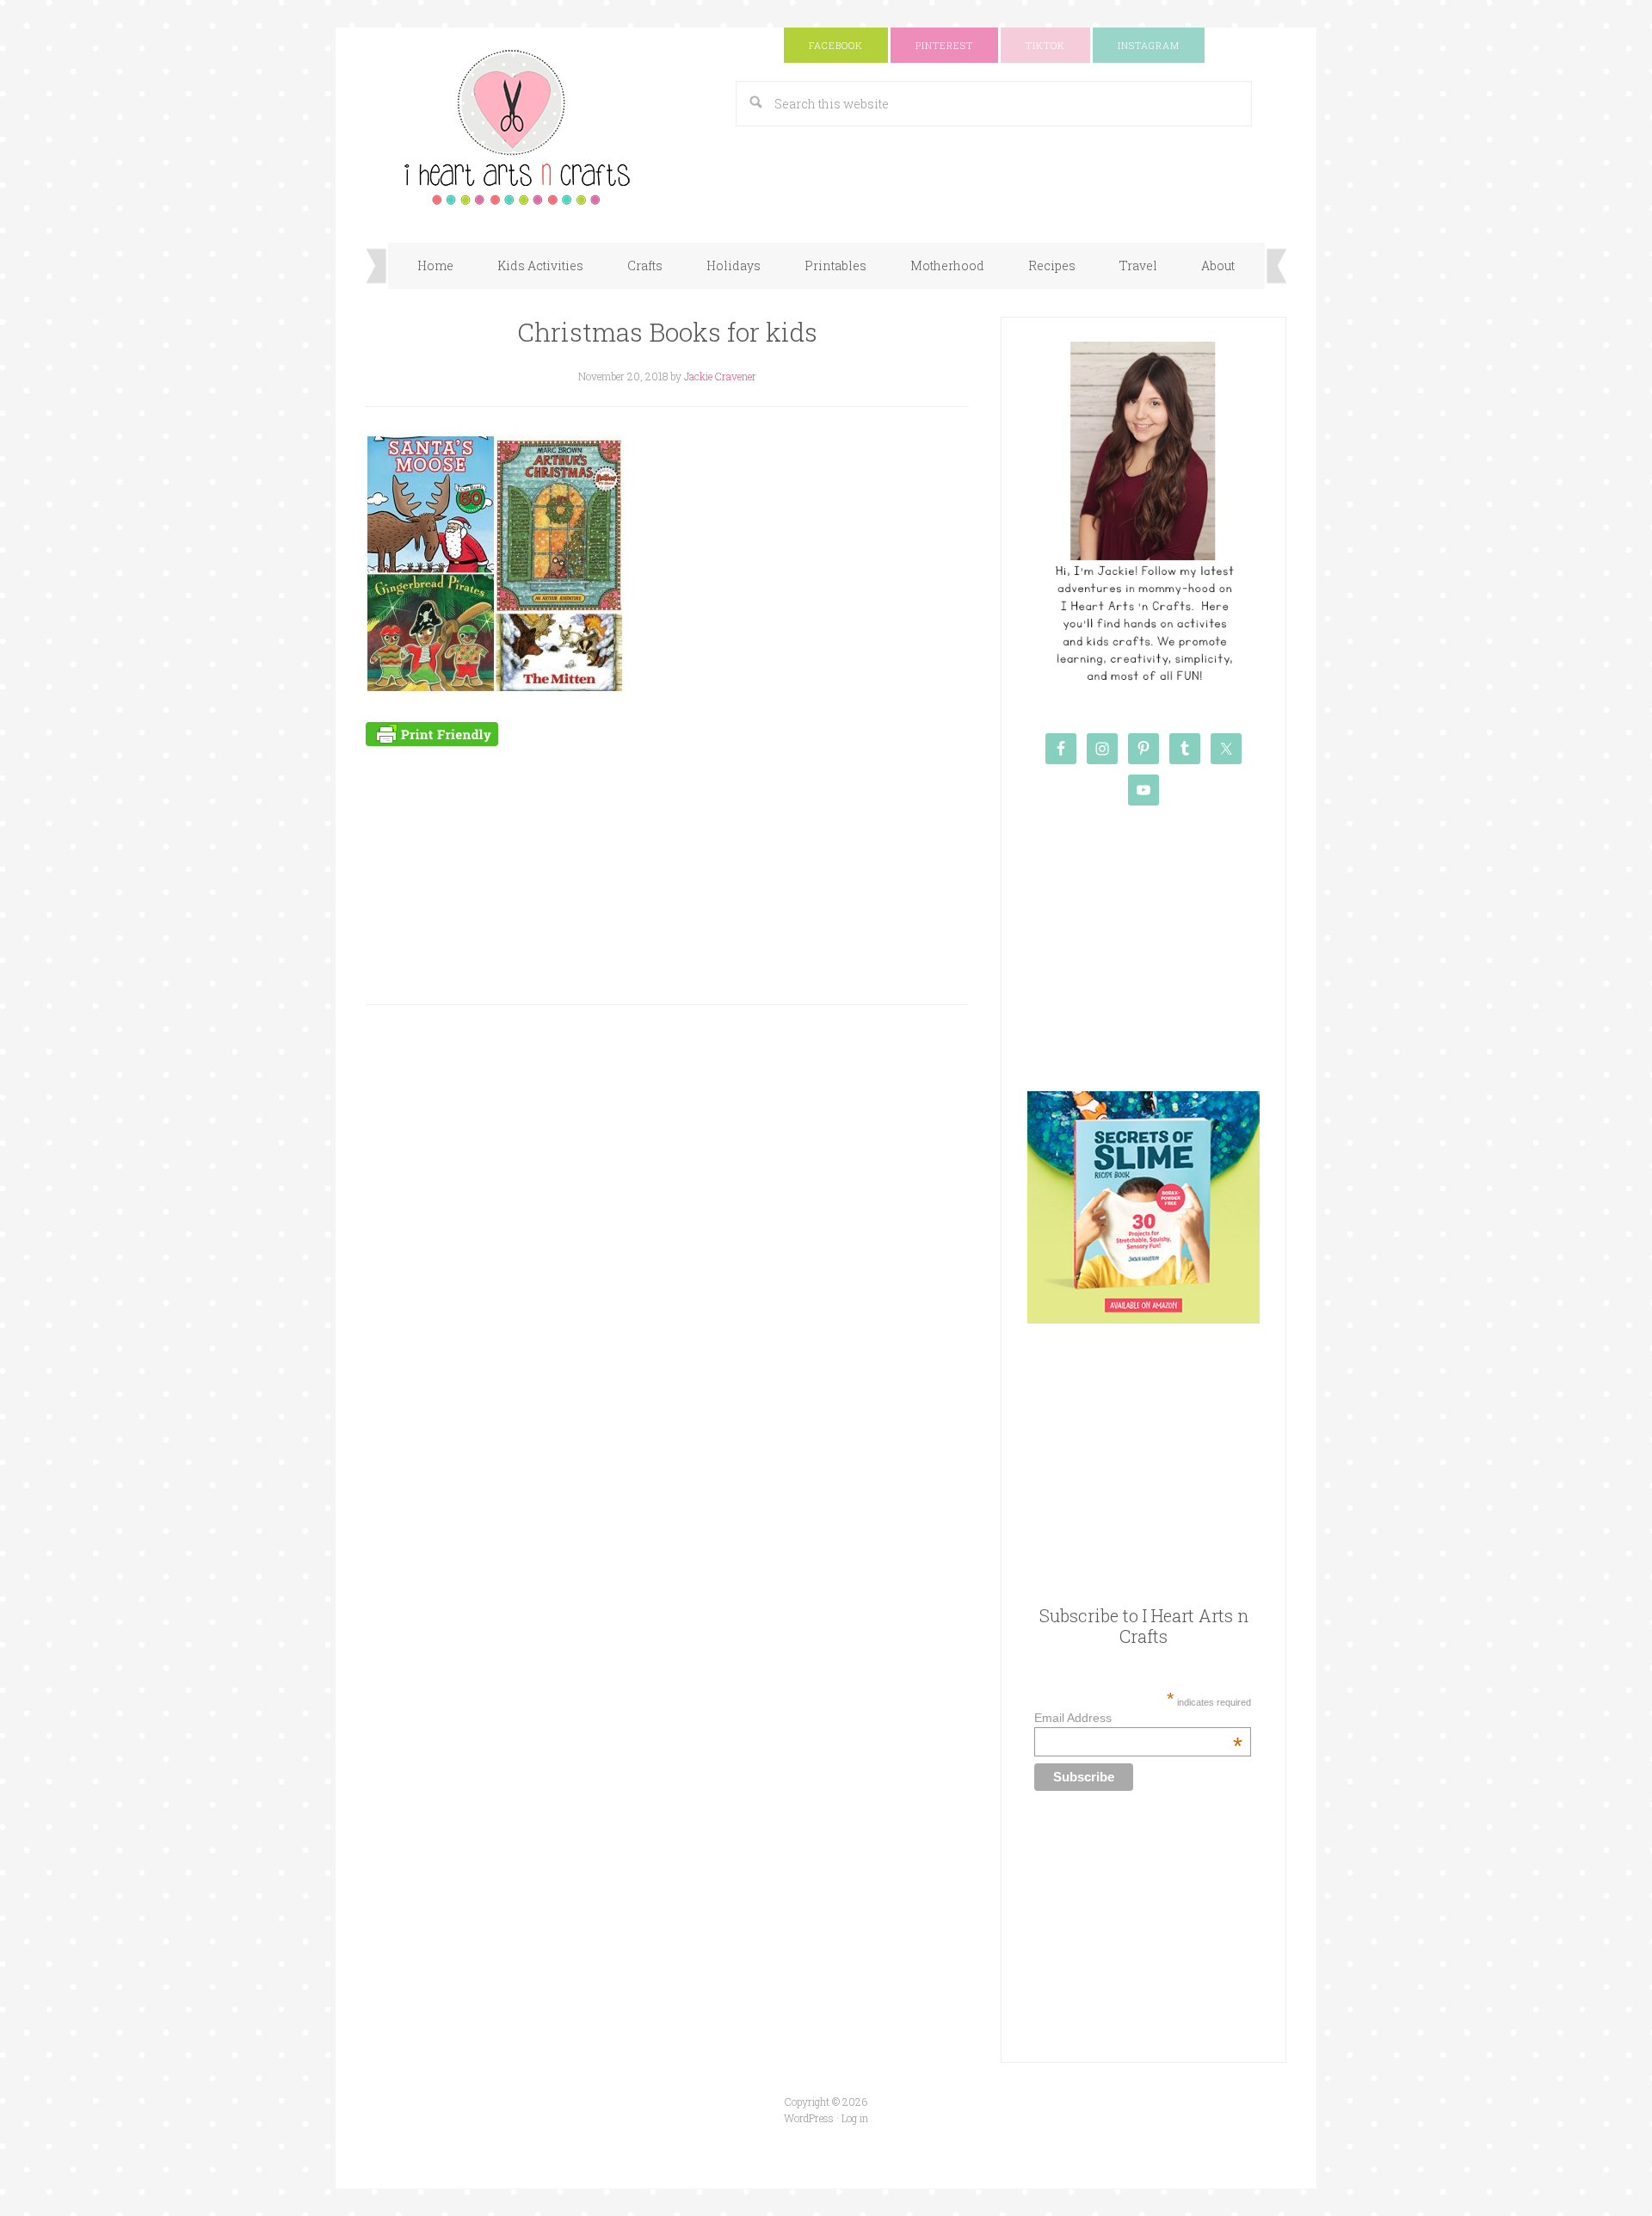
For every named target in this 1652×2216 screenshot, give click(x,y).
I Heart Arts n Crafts (538, 127)
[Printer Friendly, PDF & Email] (432, 733)
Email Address (1138, 1718)
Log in (855, 2118)
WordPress (809, 2118)
